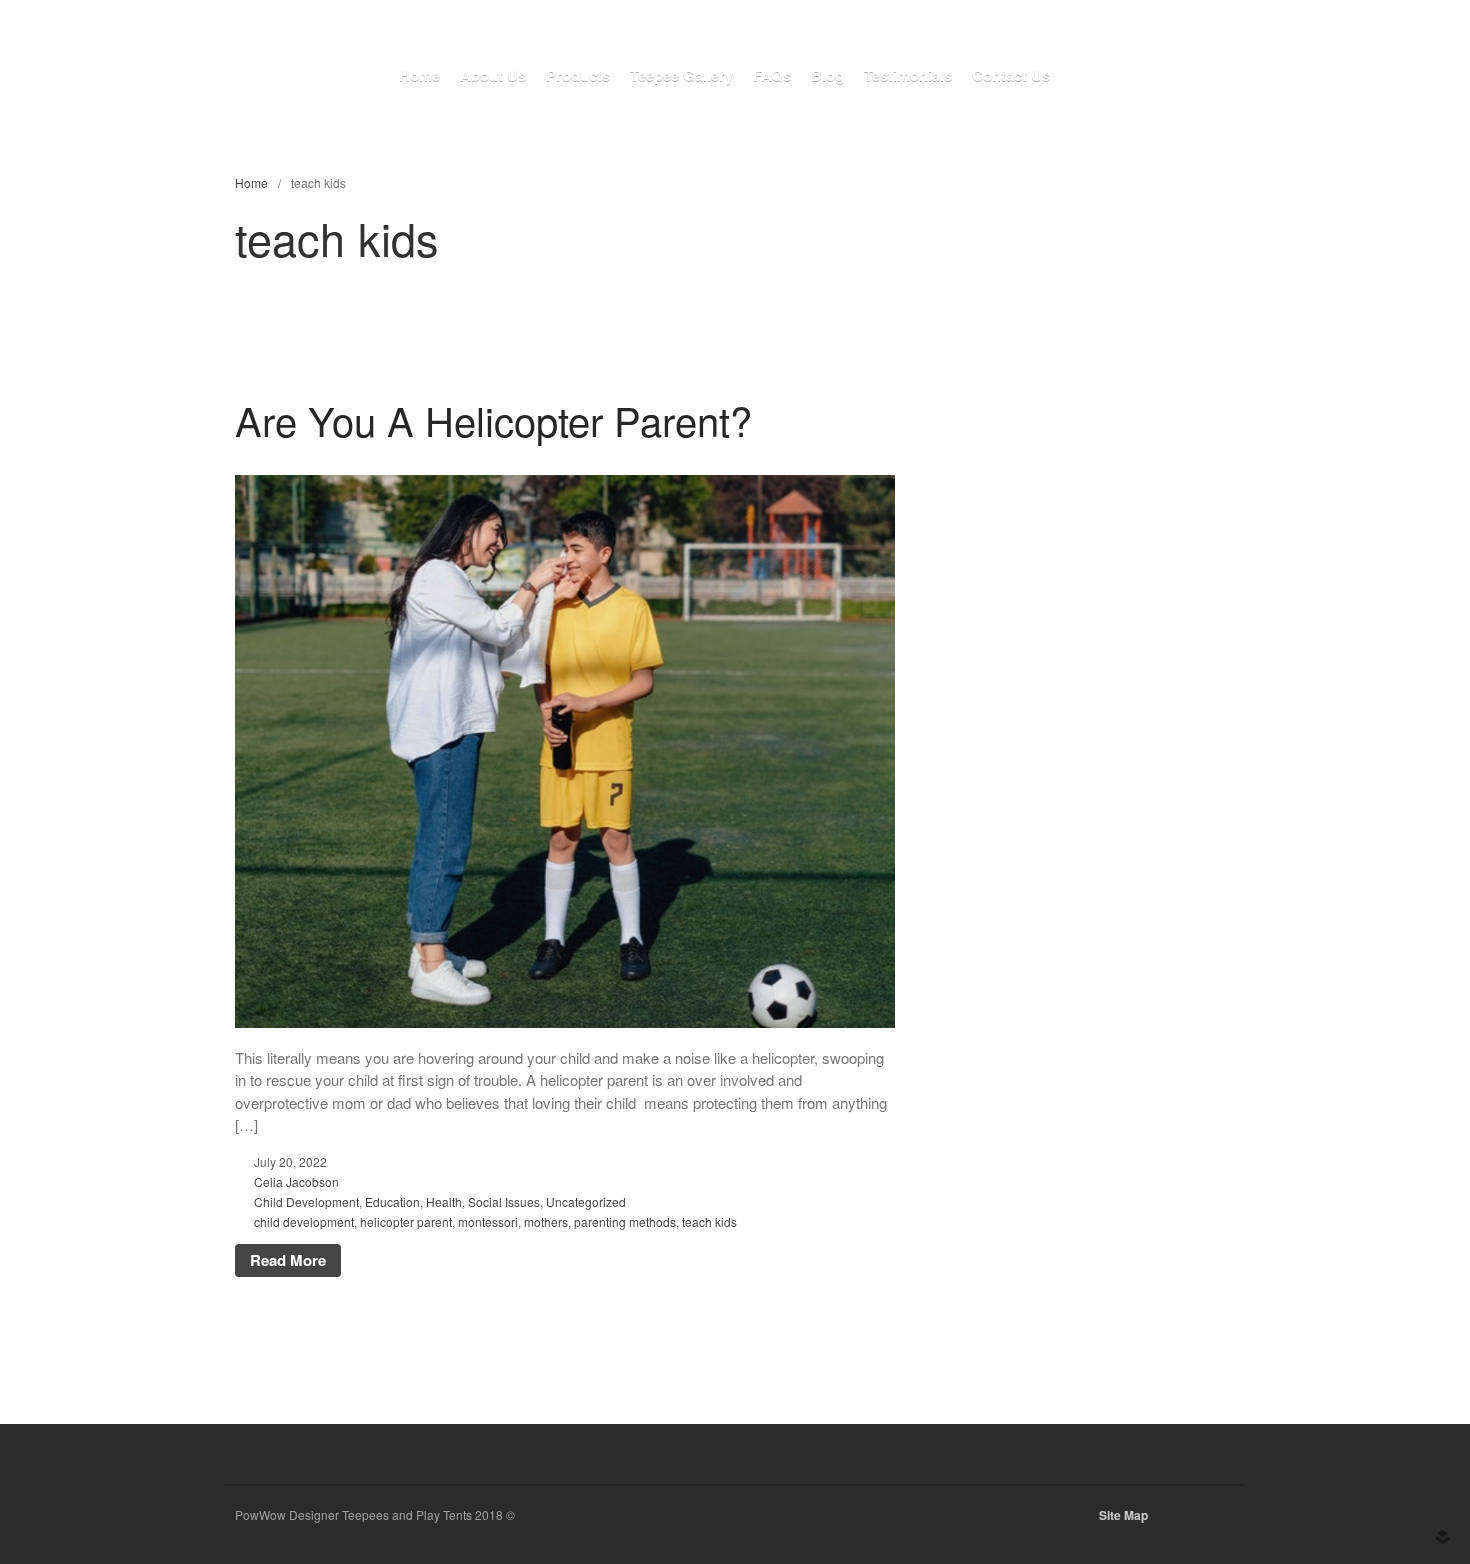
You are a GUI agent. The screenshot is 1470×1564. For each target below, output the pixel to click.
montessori (488, 1221)
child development (304, 1221)
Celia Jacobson (296, 1181)
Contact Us (1011, 75)
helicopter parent (406, 1221)
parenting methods (625, 1221)
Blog (827, 75)
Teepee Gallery (681, 75)
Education (392, 1201)
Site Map (1123, 1515)
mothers (546, 1221)
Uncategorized (586, 1201)
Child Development (306, 1201)
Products (578, 75)
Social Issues (504, 1201)
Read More (288, 1260)
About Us (493, 75)
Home (419, 75)
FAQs (772, 75)
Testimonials (908, 75)
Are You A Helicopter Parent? (493, 419)
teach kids (709, 1221)
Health (444, 1201)
